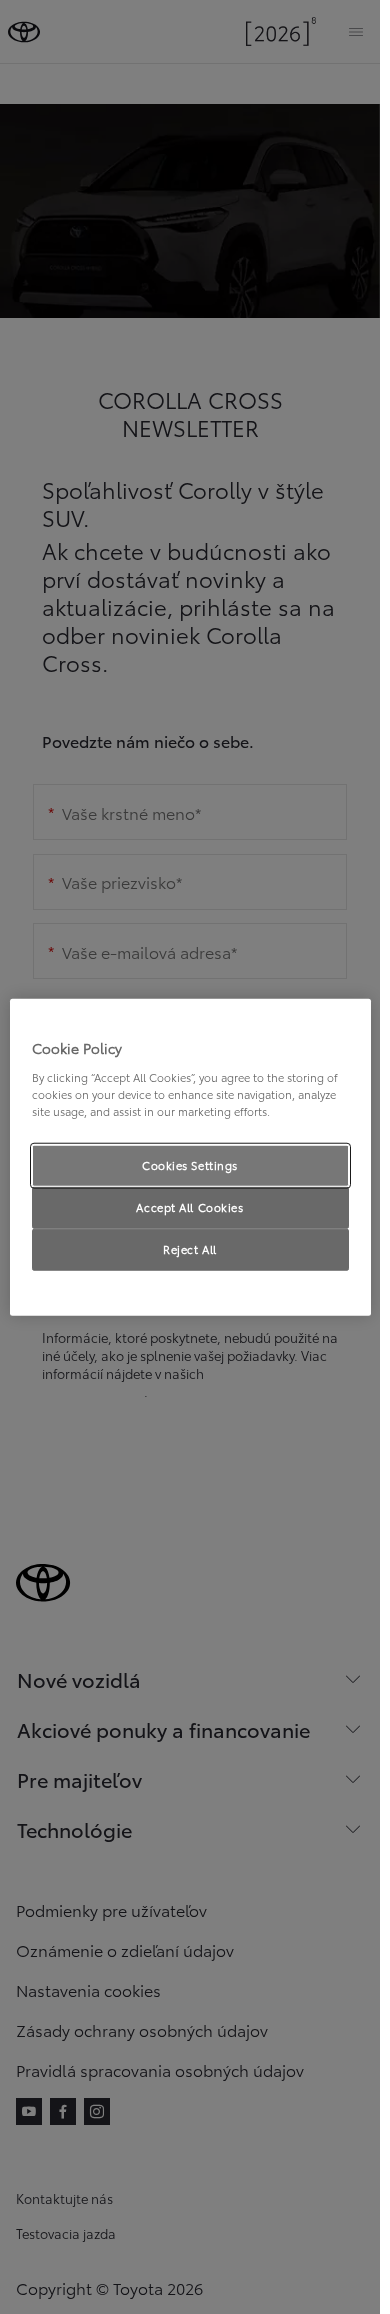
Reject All (190, 1248)
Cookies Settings (190, 1165)
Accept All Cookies (189, 1206)
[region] (190, 1157)
